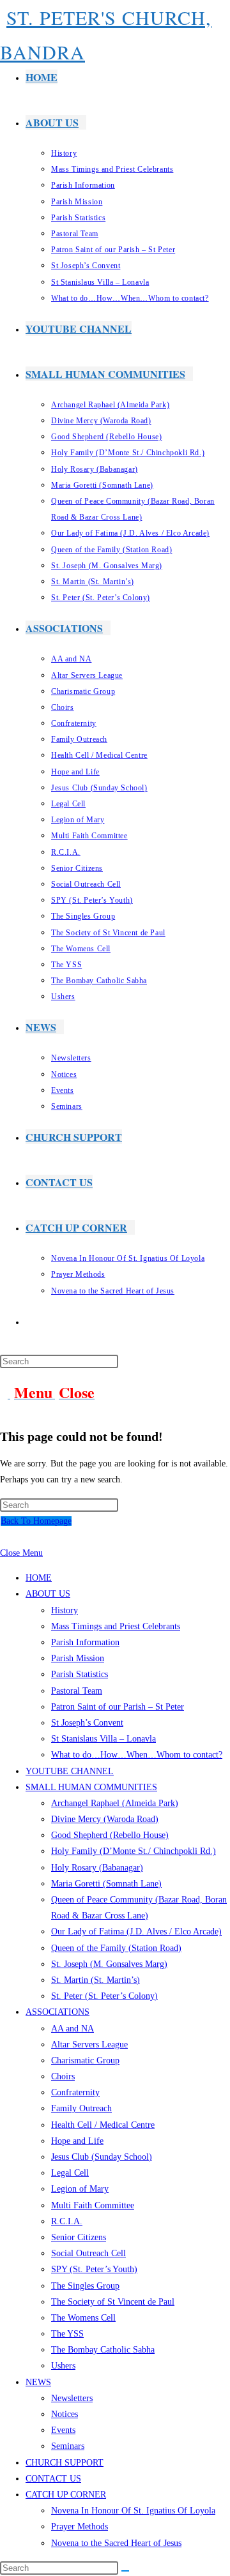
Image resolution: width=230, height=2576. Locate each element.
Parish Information (85, 1642)
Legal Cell (70, 2173)
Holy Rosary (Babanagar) (97, 1868)
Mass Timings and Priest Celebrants (116, 1626)
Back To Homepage (36, 1521)
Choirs (63, 2076)
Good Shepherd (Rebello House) (110, 1835)
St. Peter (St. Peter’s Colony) (104, 1996)
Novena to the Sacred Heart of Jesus (116, 2543)
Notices (65, 2414)
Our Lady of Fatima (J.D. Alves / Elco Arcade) (136, 1932)
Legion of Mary (80, 2189)
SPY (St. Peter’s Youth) (94, 2269)
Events (63, 2430)
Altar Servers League (89, 2045)
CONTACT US (53, 2479)
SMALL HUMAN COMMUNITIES (91, 1787)
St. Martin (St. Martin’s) (96, 1980)
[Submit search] (125, 2571)
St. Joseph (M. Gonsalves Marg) (109, 1964)
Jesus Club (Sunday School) (102, 2157)
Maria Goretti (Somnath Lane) (106, 1884)
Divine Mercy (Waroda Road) (105, 1819)
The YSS (67, 2334)
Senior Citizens (79, 2237)
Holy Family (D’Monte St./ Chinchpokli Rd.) (134, 1851)
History (65, 1610)
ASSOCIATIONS (57, 2012)
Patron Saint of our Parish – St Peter (118, 1707)
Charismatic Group (85, 2060)
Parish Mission (78, 1658)
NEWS (38, 2382)
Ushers (63, 2366)
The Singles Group (85, 2286)
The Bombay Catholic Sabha (103, 2350)
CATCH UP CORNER (66, 2495)
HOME (39, 1578)
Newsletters (72, 2398)
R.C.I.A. (67, 2221)
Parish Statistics (80, 1674)
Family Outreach (81, 2108)
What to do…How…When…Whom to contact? (137, 1755)
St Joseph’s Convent (87, 1723)
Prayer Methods (80, 2527)
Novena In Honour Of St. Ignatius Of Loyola (133, 2511)
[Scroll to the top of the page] (4, 1537)
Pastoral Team (77, 1691)
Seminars (68, 2446)
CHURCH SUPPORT (65, 2463)
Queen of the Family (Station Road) (116, 1948)
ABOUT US (48, 1594)
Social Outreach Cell (88, 2253)
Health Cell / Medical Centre (103, 2125)
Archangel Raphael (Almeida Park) (115, 1803)
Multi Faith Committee (93, 2205)
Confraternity (75, 2092)
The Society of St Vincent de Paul (113, 2302)
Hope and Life (77, 2141)
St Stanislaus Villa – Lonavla (103, 1739)
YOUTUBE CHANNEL (70, 1771)
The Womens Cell (83, 2318)
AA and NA (73, 2029)
